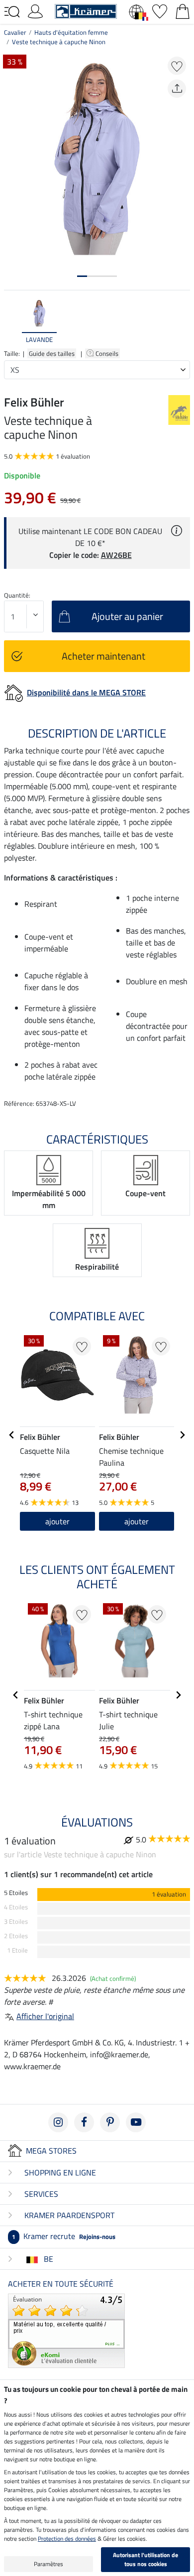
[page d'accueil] (86, 10)
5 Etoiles (16, 1893)
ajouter (137, 1521)
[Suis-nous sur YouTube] (136, 2122)
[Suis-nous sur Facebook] (84, 2122)
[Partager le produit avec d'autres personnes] (177, 89)
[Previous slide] (12, 322)
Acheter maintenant (103, 656)
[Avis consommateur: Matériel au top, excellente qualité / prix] (66, 2330)
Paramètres (48, 2564)
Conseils (108, 353)
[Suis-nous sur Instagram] (58, 2122)
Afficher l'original (45, 2016)
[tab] (82, 276)
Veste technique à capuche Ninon (59, 42)
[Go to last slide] (12, 1435)
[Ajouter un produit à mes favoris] (177, 66)
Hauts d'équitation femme (71, 32)
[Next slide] (182, 322)
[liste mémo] (160, 10)
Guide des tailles (52, 353)
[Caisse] (183, 10)
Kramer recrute (64, 2236)
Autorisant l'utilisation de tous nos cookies (145, 2559)
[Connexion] (35, 10)
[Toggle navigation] (12, 12)
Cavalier (15, 32)
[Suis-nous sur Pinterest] (110, 2122)
